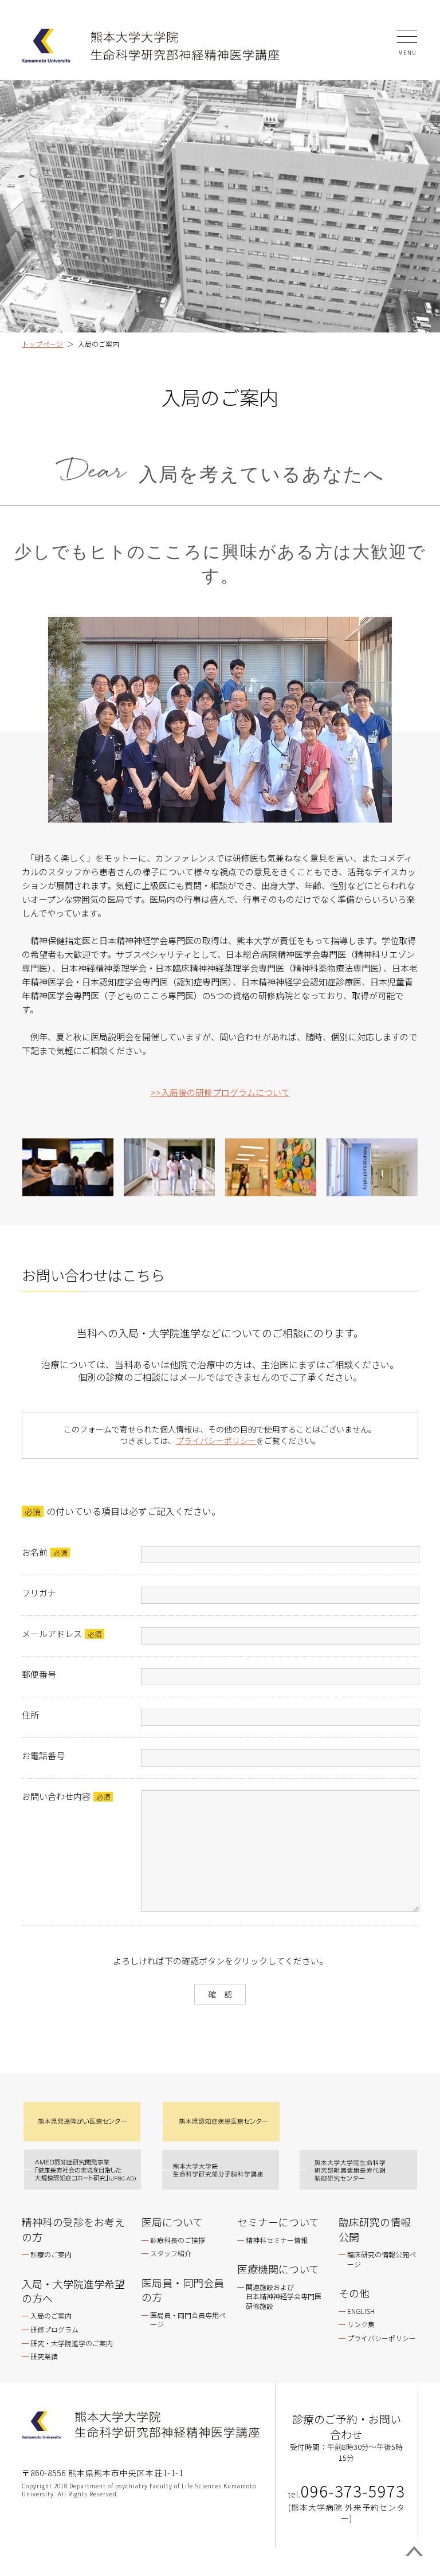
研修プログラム (54, 2329)
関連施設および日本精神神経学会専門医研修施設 (284, 2297)
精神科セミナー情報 (277, 2240)
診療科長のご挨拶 (178, 2240)
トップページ (42, 344)
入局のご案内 (51, 2315)
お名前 (35, 1552)
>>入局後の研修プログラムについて (220, 1092)
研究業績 (44, 2356)
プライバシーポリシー (216, 1440)
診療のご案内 (51, 2254)
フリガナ (39, 1593)
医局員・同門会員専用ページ (188, 2320)
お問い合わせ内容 (56, 1796)
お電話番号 (43, 1755)
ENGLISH (361, 2311)
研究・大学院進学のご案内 (72, 2343)
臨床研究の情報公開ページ (382, 2259)
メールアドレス (52, 1633)
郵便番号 (39, 1674)
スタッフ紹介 (171, 2253)
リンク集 (361, 2324)
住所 (30, 1715)
